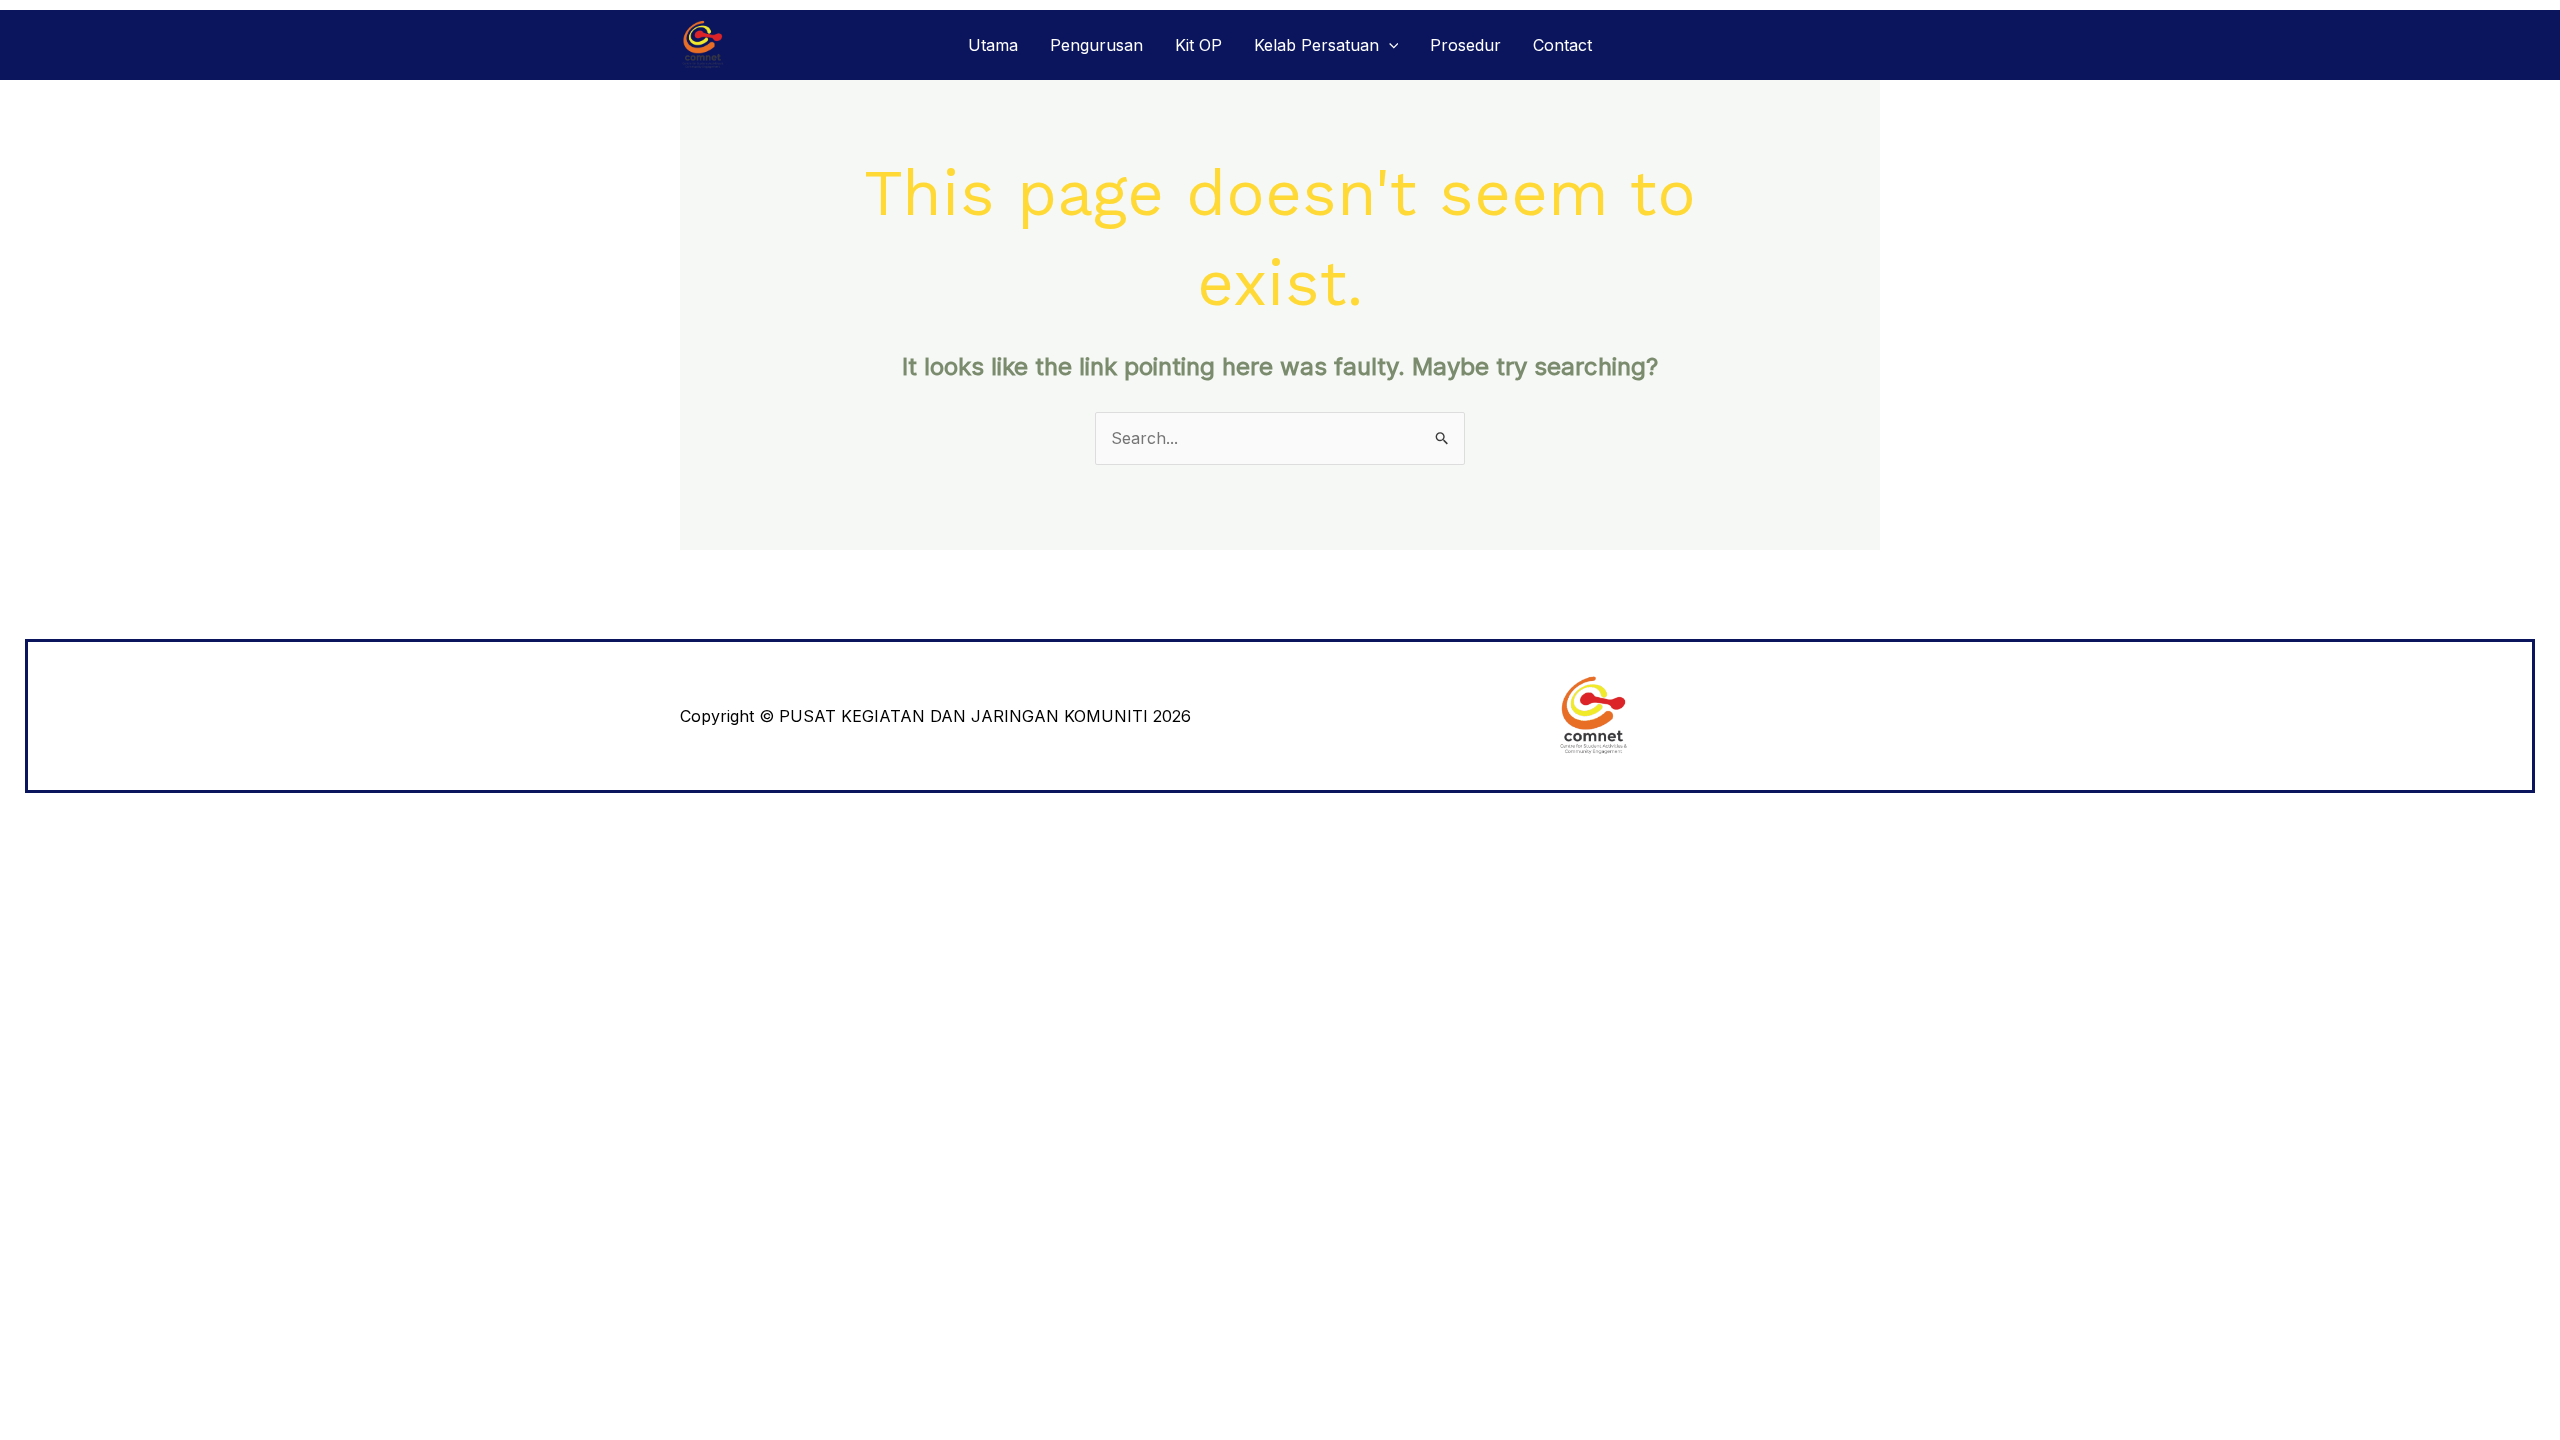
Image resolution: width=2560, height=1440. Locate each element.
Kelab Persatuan (1316, 45)
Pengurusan (1096, 45)
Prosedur (1465, 45)
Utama (993, 45)
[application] (1389, 45)
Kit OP (1198, 45)
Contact (1562, 45)
